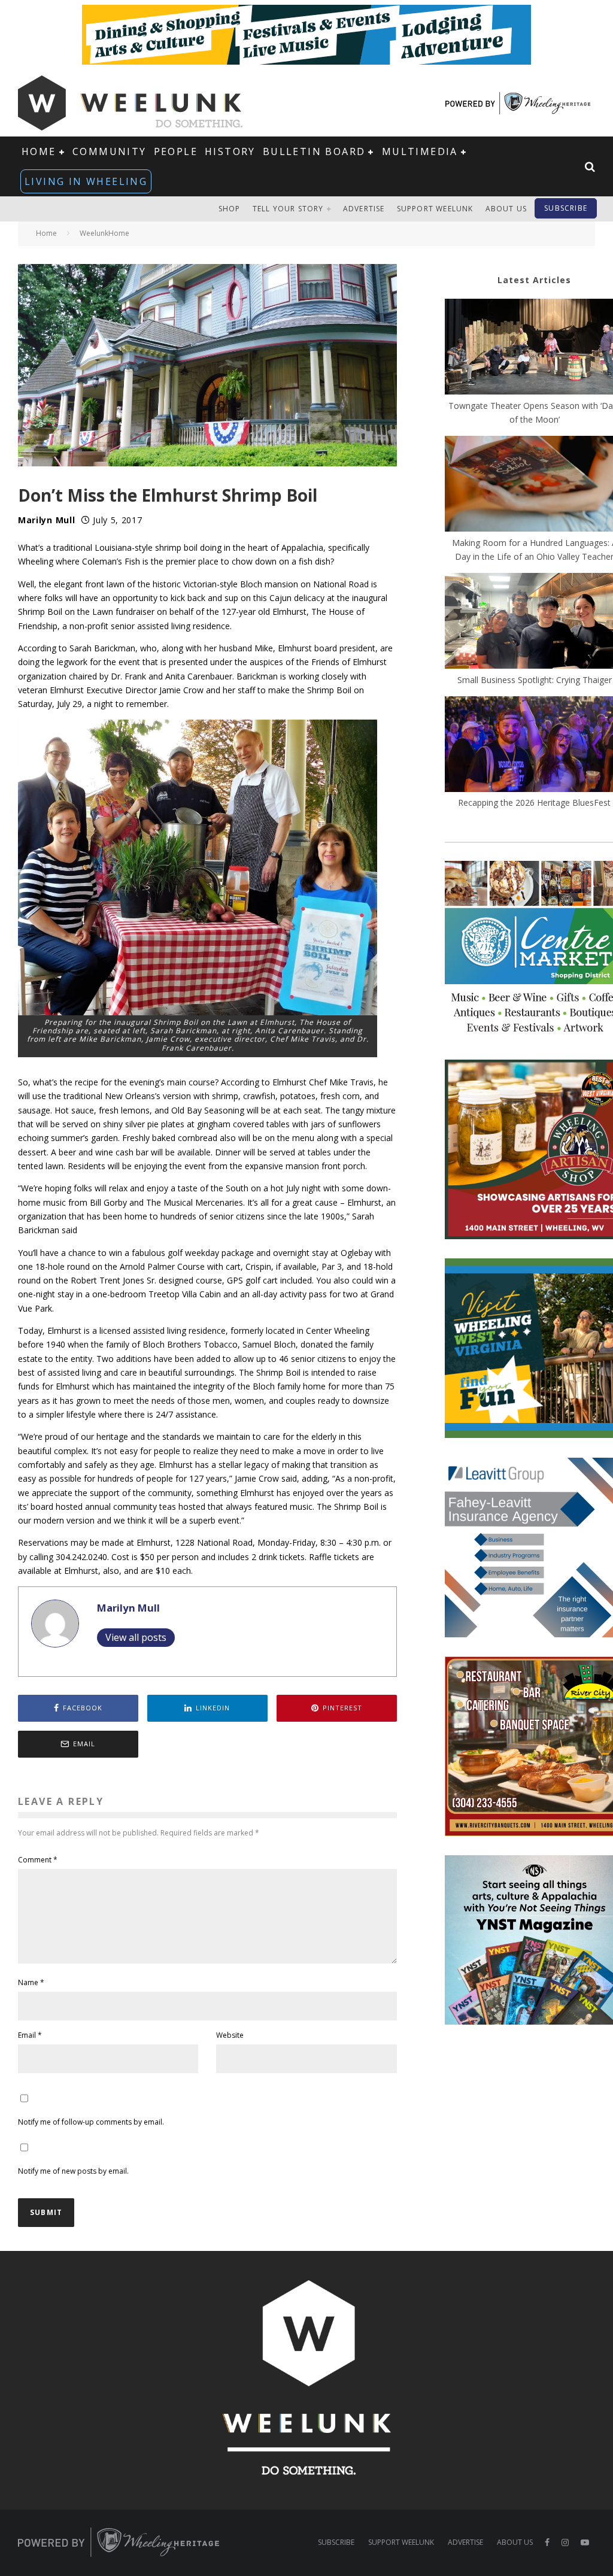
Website (230, 2035)
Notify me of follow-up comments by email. (91, 2122)
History (230, 151)
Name (31, 1982)
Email (30, 2035)
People (176, 151)
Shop (230, 209)
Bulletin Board (314, 151)
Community (110, 151)
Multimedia (420, 151)
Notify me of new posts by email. (73, 2171)
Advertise (364, 209)
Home (39, 151)
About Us (506, 209)
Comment (38, 1860)
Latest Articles (534, 280)
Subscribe (566, 208)
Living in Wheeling (86, 181)
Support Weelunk (435, 209)
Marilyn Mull (46, 520)
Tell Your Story (288, 209)
